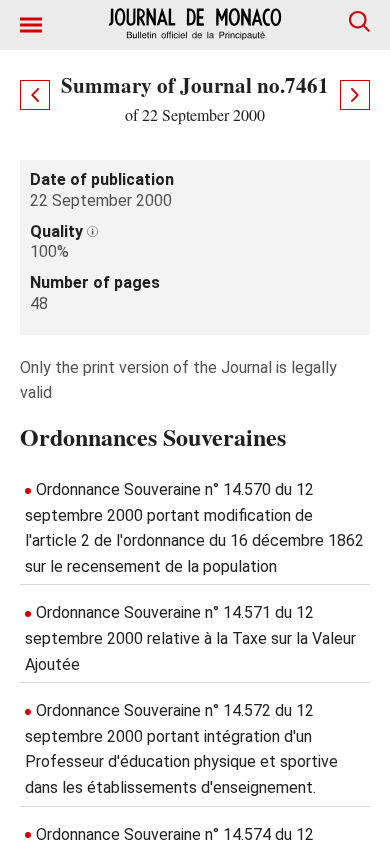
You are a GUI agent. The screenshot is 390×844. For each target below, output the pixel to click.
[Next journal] (355, 95)
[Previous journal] (35, 95)
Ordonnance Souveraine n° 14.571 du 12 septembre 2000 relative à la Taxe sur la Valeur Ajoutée (190, 638)
